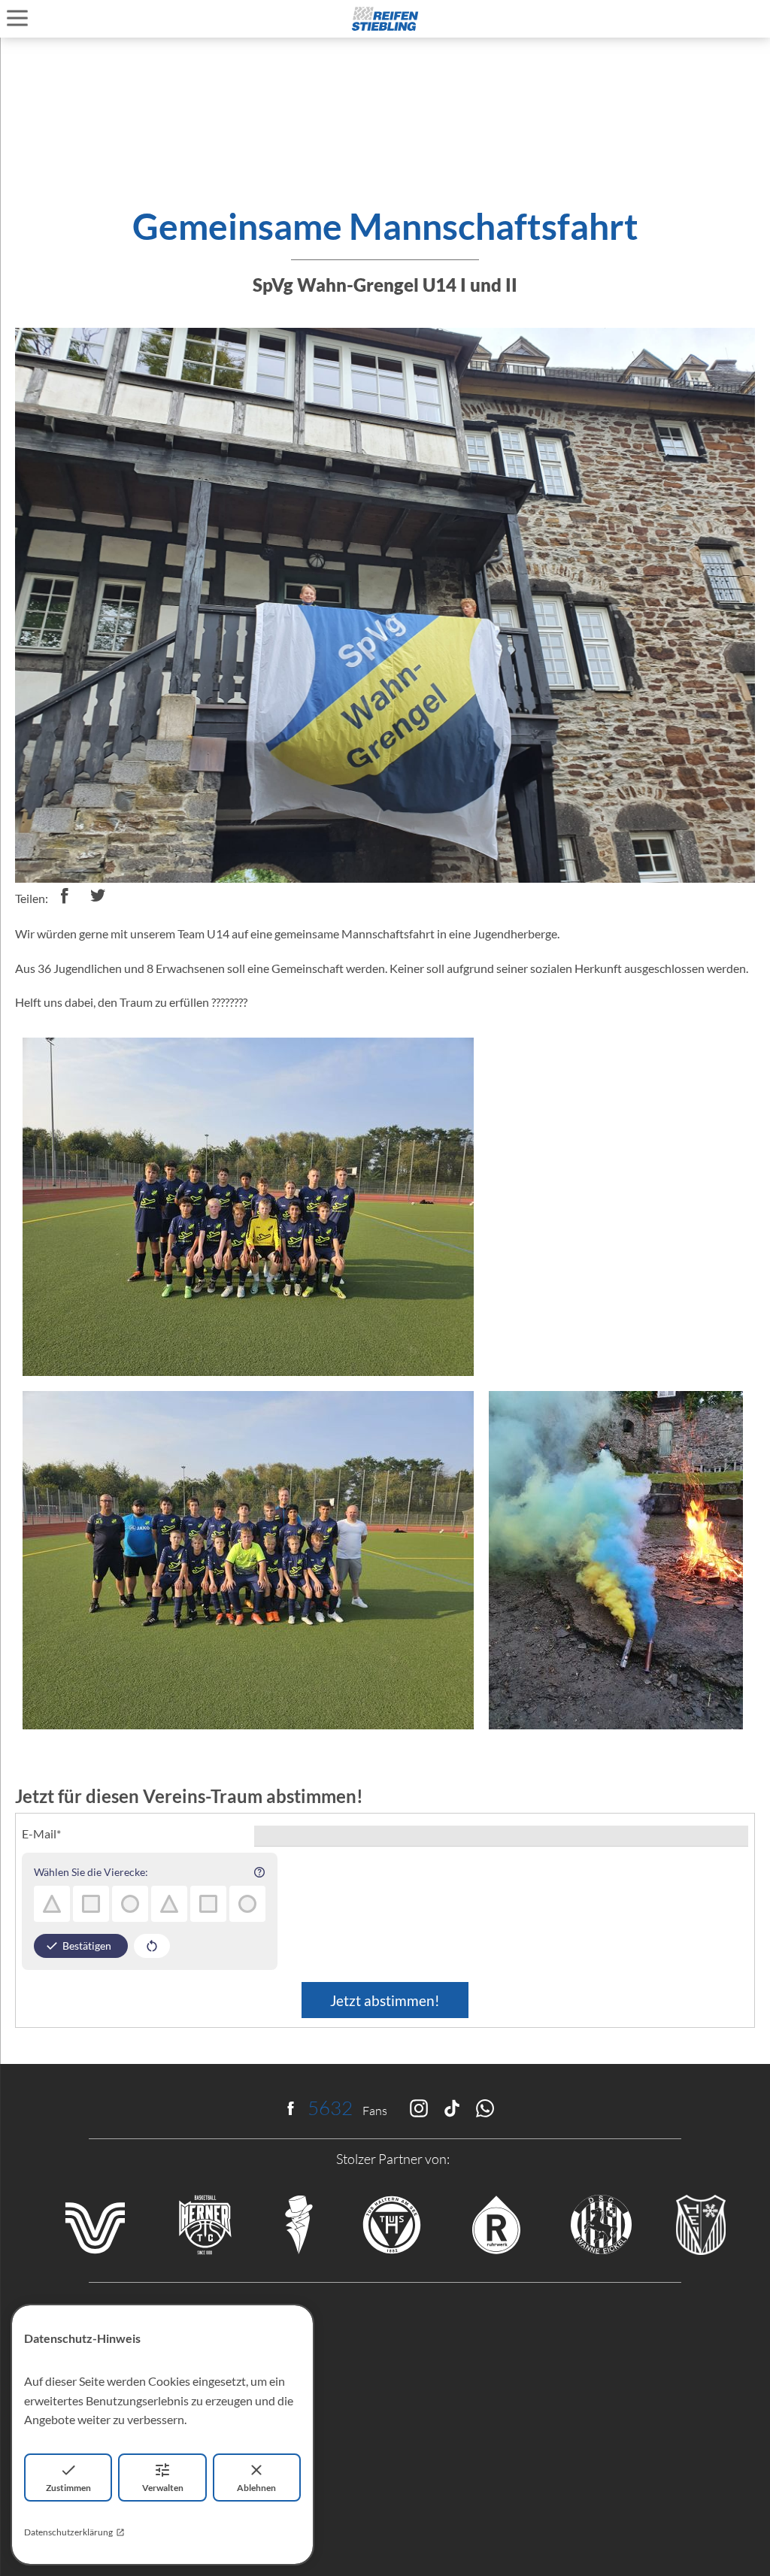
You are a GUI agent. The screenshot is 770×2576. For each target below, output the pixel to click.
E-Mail (41, 1834)
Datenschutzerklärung (68, 2532)
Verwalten (163, 2488)
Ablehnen (256, 2488)
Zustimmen (68, 2488)
